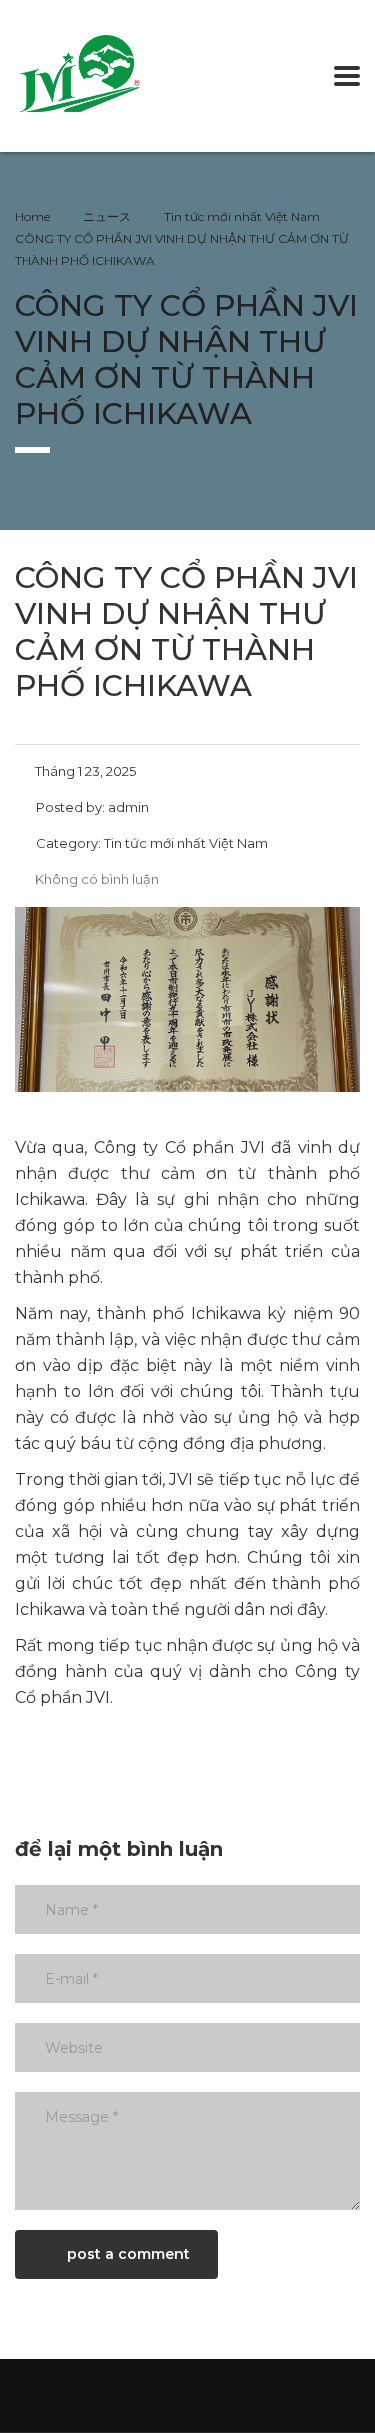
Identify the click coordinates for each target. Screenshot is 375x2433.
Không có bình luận (97, 879)
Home (32, 216)
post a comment (128, 2254)
